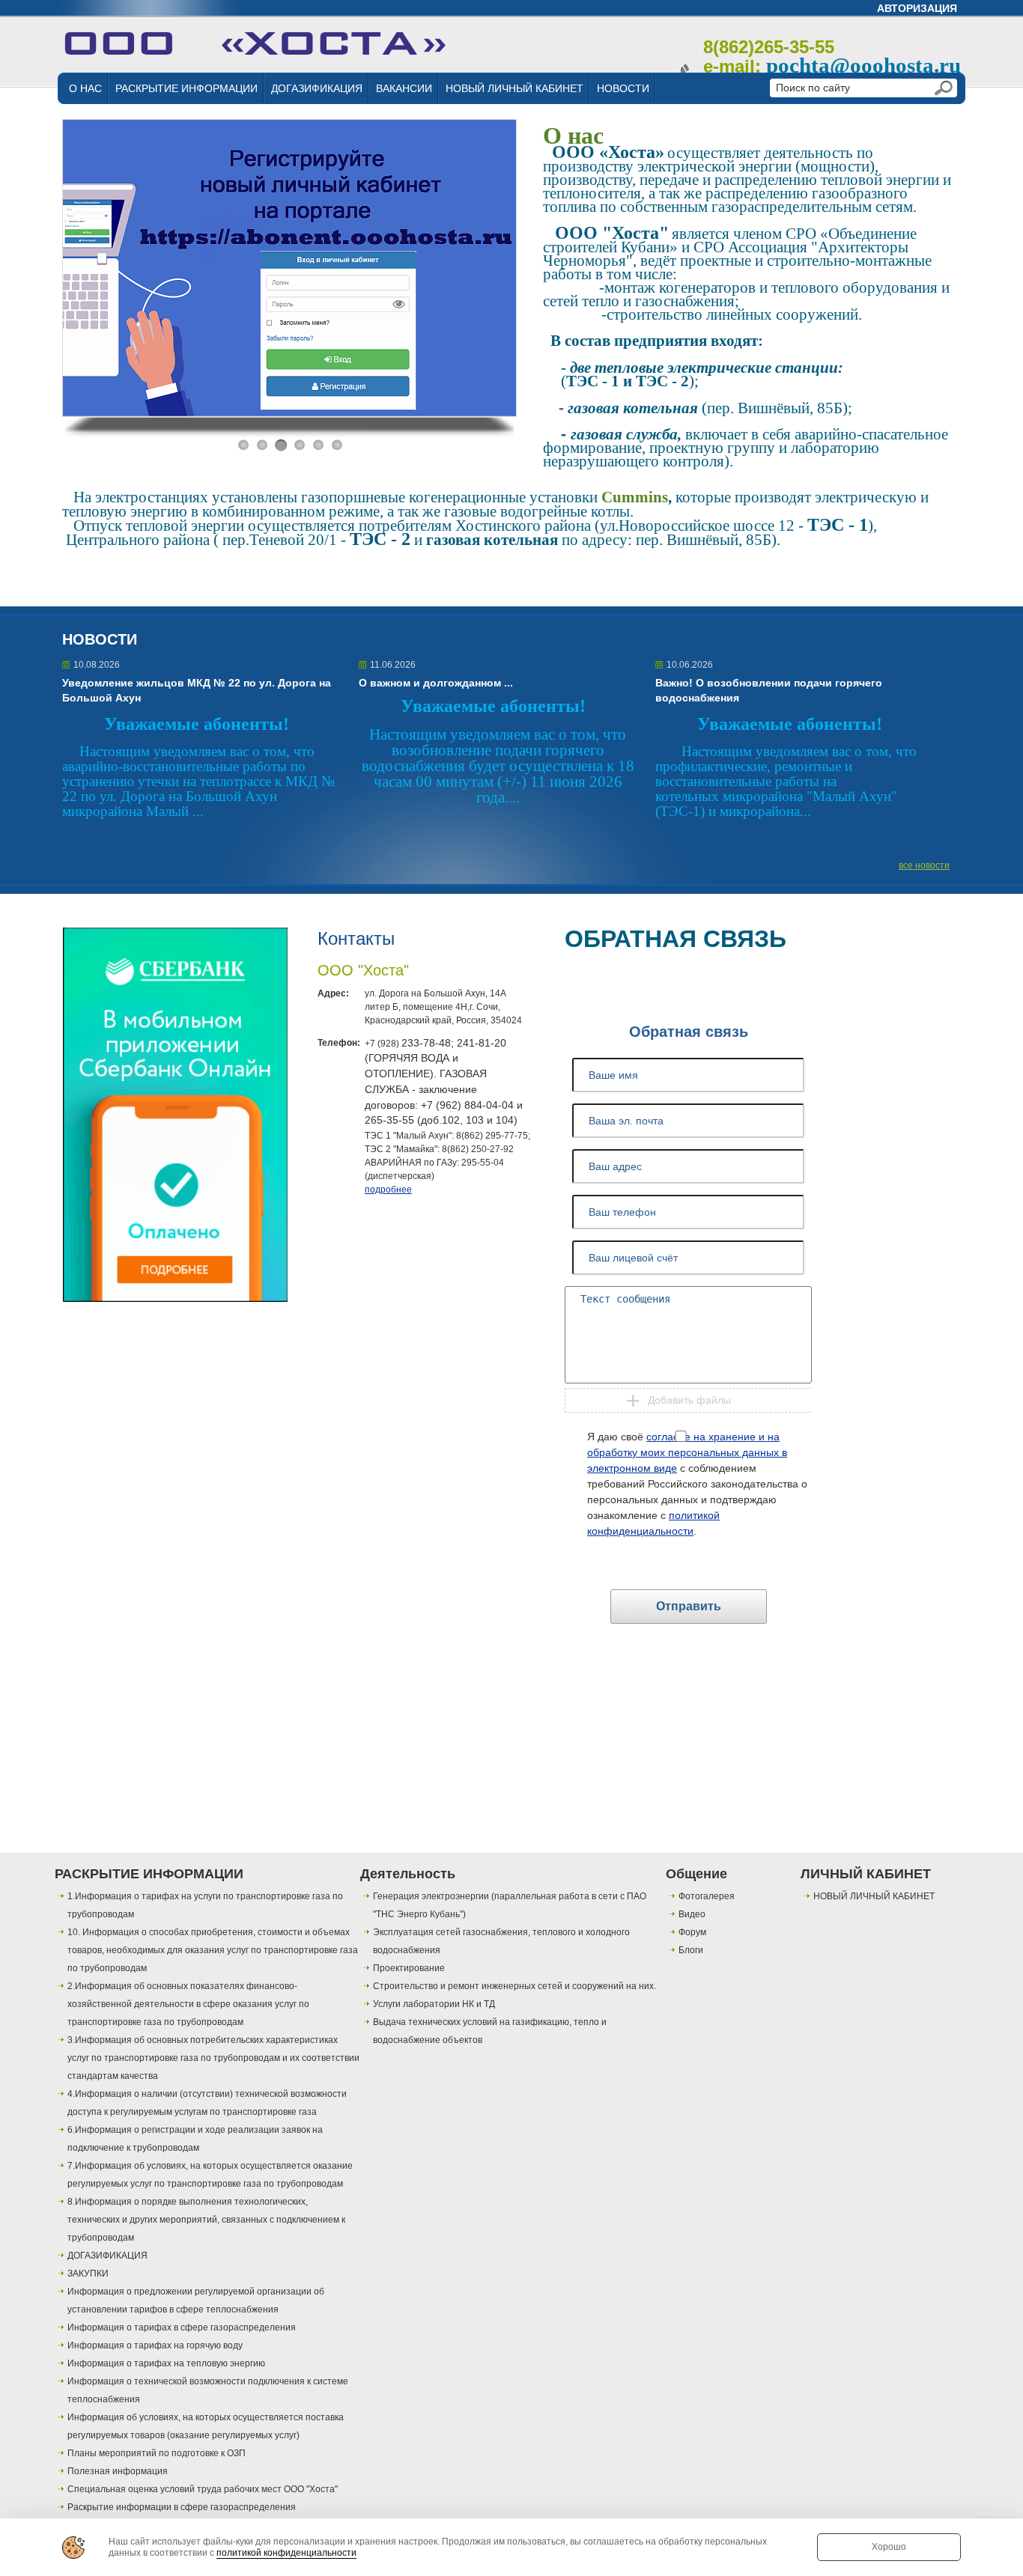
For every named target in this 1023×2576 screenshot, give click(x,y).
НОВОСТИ (623, 88)
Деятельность (408, 1874)
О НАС (85, 88)
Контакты (356, 938)
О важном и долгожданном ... (436, 683)
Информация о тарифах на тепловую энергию (166, 2363)
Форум (692, 1932)
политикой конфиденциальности (286, 2553)
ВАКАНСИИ (404, 88)
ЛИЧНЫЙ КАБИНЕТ (866, 1874)
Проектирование (409, 1968)
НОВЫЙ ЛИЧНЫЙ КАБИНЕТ (514, 88)
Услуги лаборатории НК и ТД (434, 2004)
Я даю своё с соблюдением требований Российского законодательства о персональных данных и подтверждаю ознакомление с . (697, 1484)
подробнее (388, 1190)
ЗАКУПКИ (88, 2274)
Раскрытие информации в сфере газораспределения (182, 2507)
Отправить (689, 1606)
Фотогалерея (707, 1896)
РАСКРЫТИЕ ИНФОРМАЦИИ (186, 88)
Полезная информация (118, 2471)
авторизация (917, 8)
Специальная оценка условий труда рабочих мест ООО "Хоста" (203, 2489)
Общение (696, 1874)
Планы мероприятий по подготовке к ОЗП (157, 2453)
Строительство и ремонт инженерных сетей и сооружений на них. (514, 1986)
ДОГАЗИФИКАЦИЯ (317, 88)
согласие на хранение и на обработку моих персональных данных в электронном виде (687, 1452)
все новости (924, 865)
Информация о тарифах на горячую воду (155, 2345)
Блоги (691, 1950)
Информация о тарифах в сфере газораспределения (182, 2327)
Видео (692, 1914)
